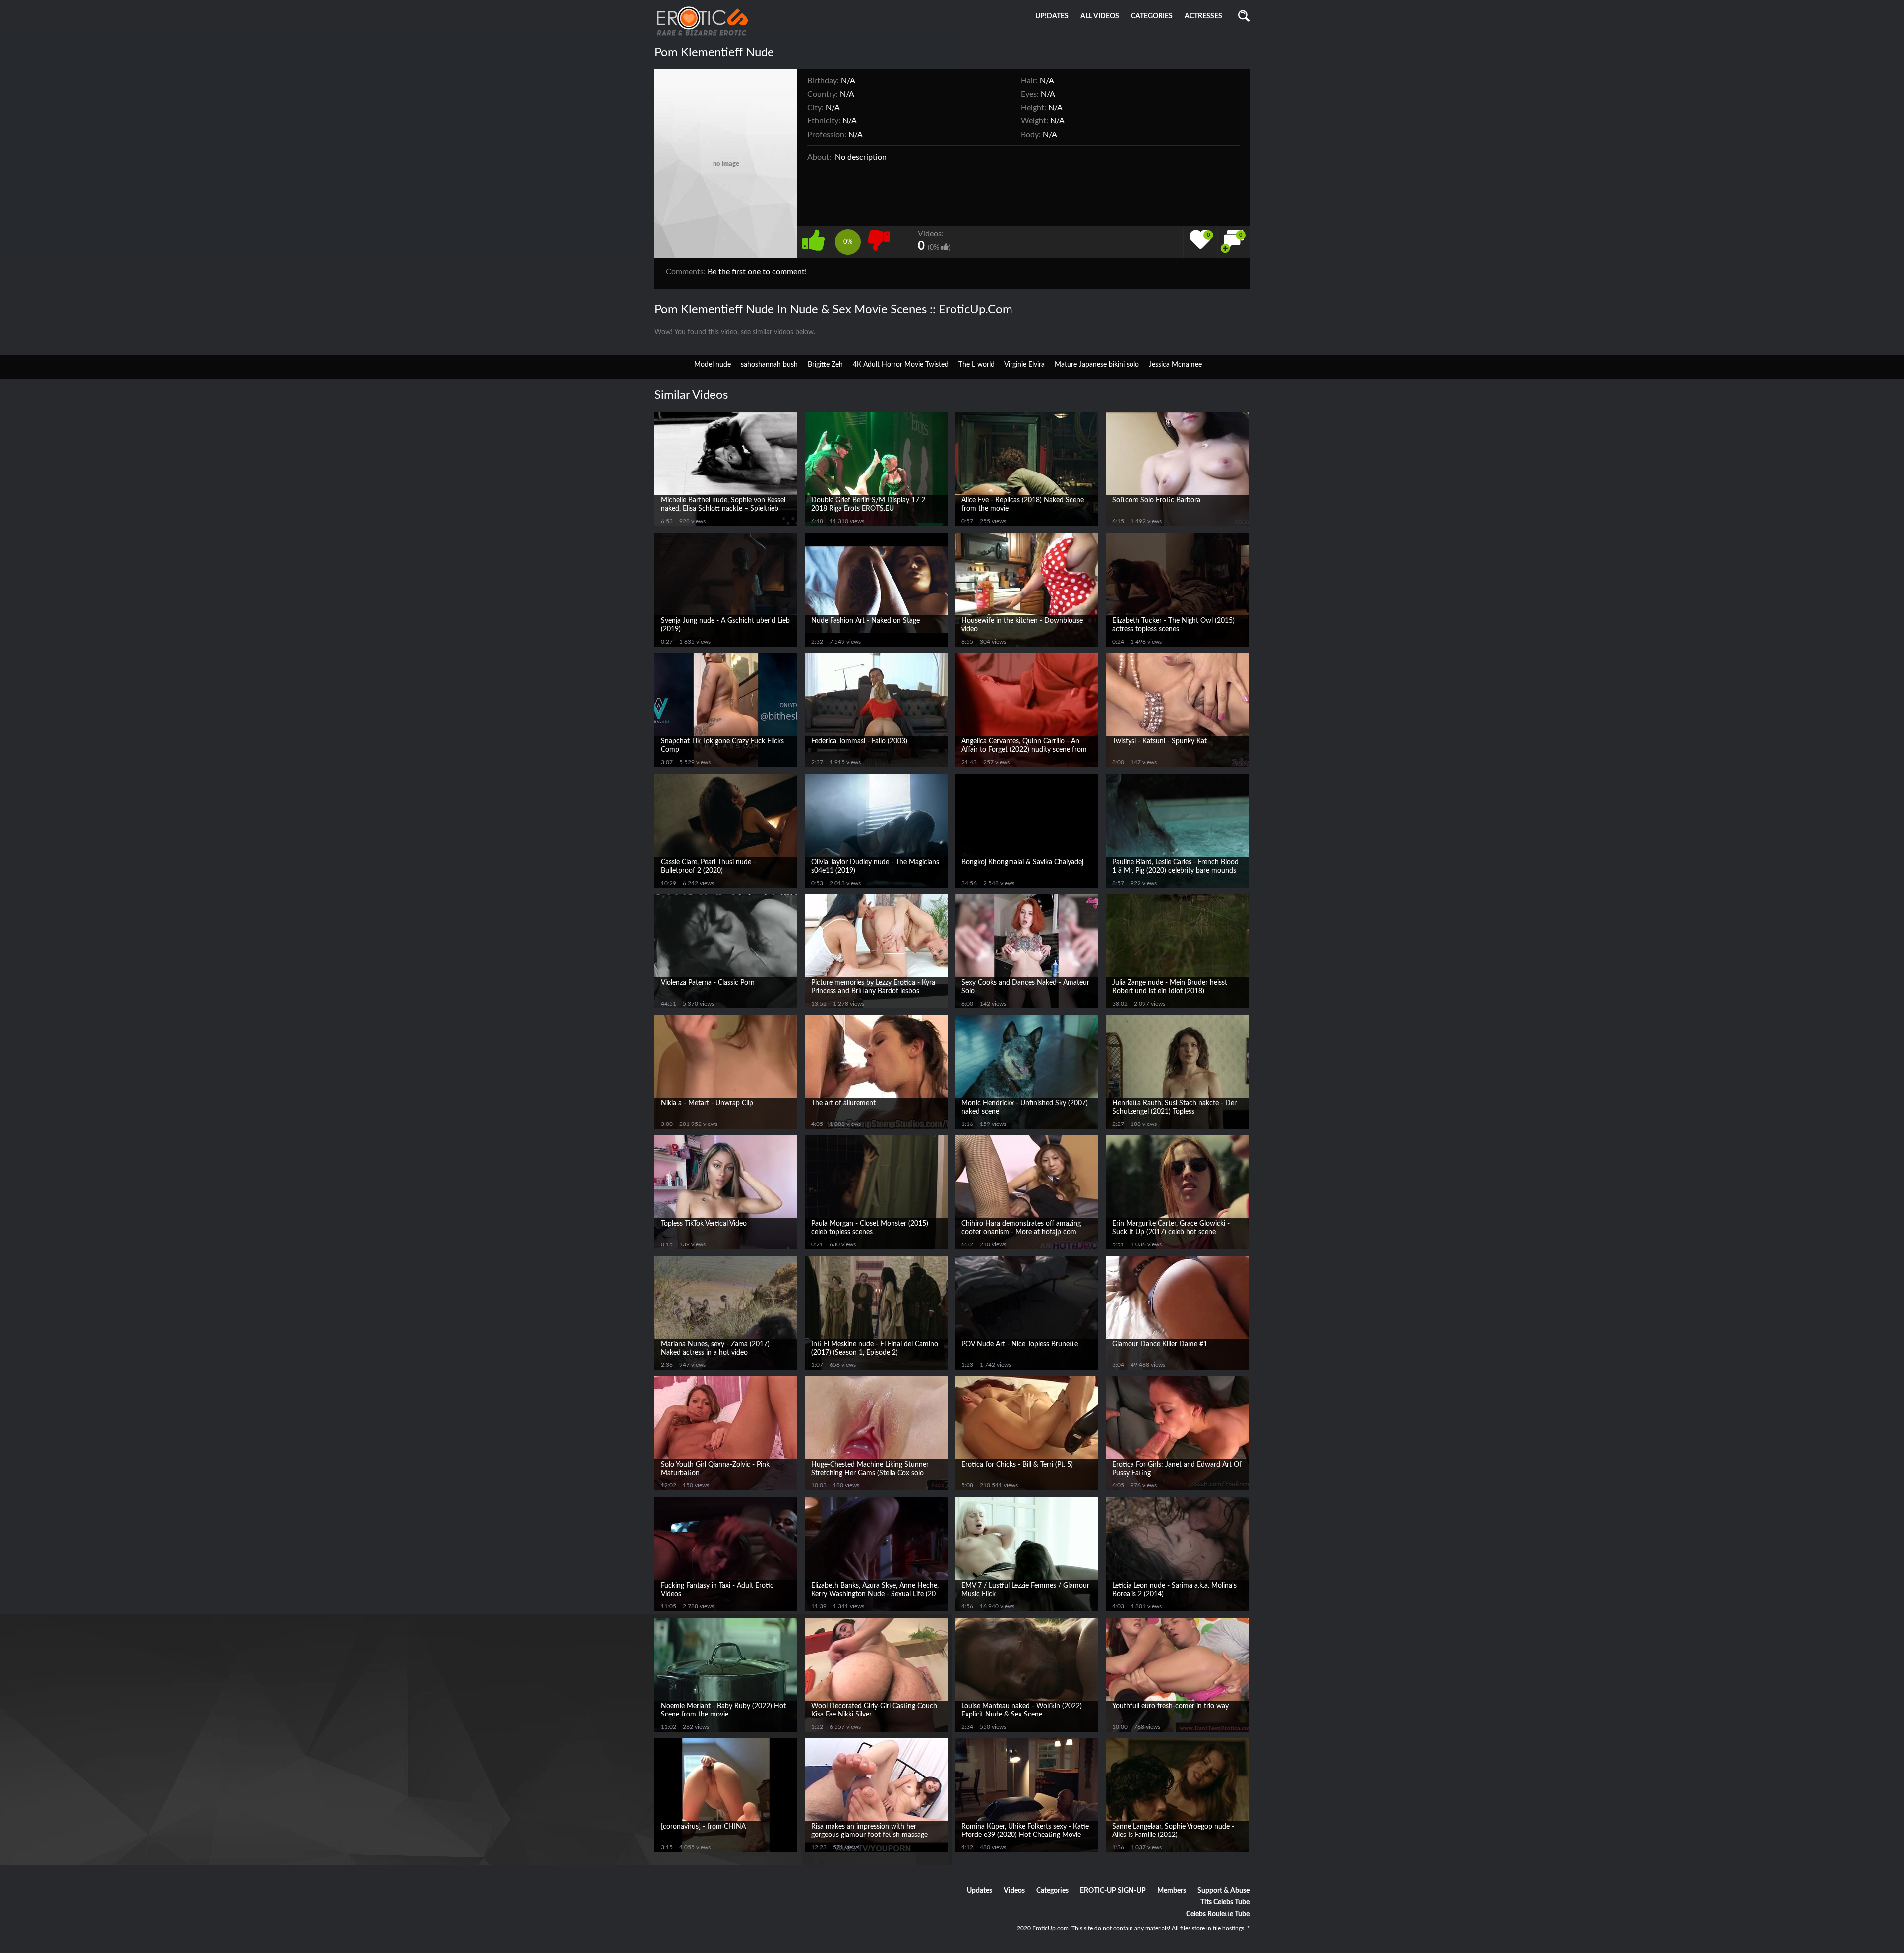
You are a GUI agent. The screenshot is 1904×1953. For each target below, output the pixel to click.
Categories (1052, 1891)
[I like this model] (816, 239)
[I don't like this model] (879, 239)
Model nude (713, 365)
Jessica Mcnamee (1175, 365)
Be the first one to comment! (757, 272)
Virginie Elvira (1024, 365)
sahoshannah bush (769, 365)
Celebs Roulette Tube (1218, 1914)
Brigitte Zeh (825, 365)
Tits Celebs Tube (1225, 1902)
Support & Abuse (1223, 1891)
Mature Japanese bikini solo (1097, 365)
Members (1172, 1891)
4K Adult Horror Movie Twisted (901, 365)
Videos (1014, 1891)
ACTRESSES (1203, 16)
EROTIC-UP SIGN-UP (1113, 1891)
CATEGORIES (1152, 16)
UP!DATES (1052, 16)
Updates (980, 1891)
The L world (977, 365)
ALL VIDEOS (1100, 16)
